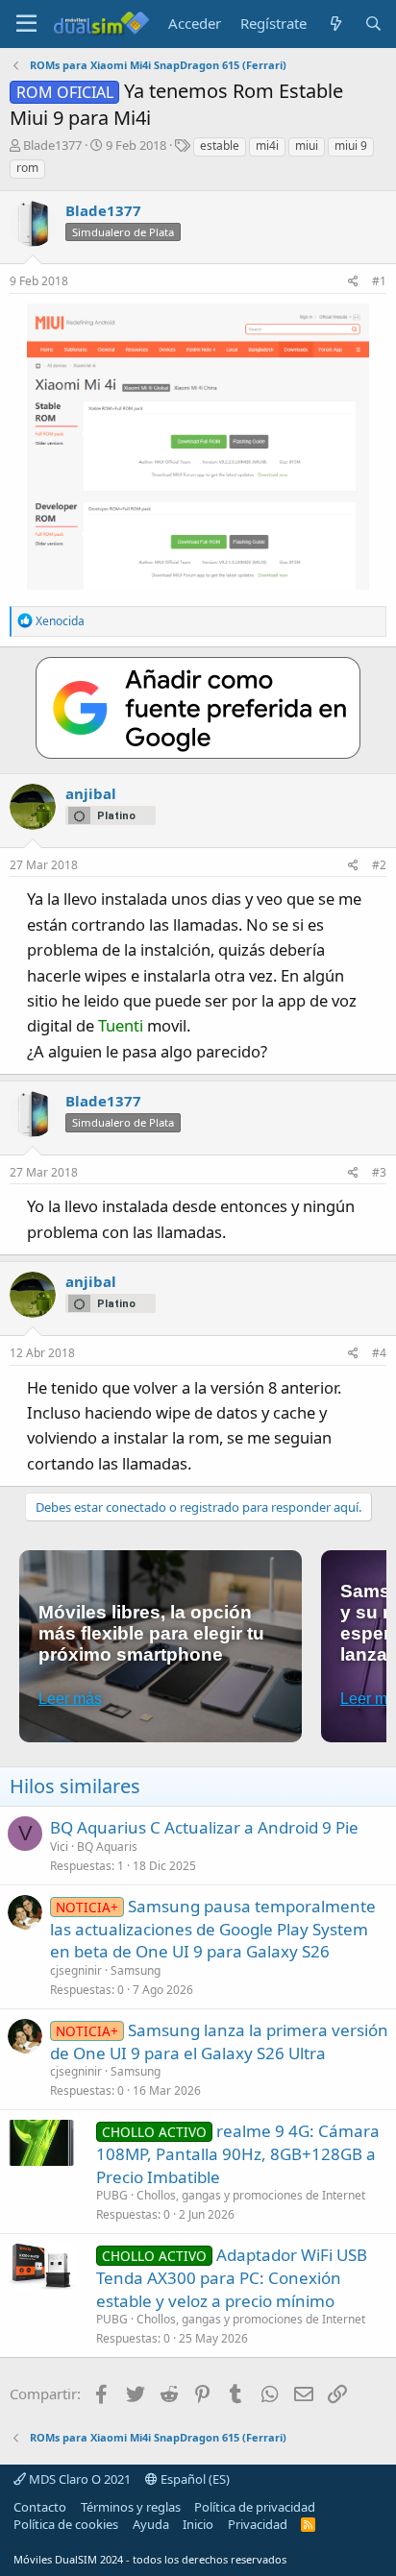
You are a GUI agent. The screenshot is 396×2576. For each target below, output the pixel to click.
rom (27, 168)
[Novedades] (335, 24)
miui (307, 146)
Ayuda (151, 2524)
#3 (379, 1172)
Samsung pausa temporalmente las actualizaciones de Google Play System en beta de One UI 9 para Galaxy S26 (213, 1929)
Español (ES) (194, 2479)
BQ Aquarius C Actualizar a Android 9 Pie (204, 1827)
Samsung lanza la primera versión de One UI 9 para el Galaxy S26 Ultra (219, 2041)
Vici (59, 1847)
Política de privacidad (255, 2507)
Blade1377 (52, 145)
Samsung (136, 1970)
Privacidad (258, 2524)
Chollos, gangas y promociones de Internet (251, 2195)
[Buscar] (373, 24)
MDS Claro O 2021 (78, 2479)
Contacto (40, 2507)
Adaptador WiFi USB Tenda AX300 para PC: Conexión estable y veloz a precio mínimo (232, 2278)
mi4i (267, 146)
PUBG (112, 2195)
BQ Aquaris (107, 1847)
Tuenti (121, 1025)
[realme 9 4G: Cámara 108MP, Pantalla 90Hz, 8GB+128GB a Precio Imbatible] (41, 2143)
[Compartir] (353, 282)
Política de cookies (66, 2524)
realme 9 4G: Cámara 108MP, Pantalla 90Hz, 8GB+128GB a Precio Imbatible (238, 2154)
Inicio (198, 2524)
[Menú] (26, 24)
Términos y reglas (131, 2507)
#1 (379, 281)
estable (220, 146)
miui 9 (351, 146)
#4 (379, 1353)
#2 (379, 865)
